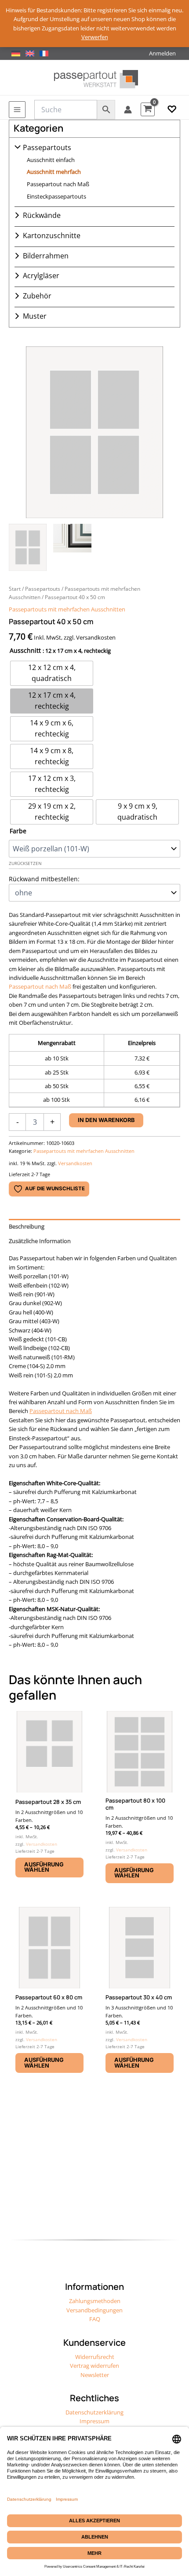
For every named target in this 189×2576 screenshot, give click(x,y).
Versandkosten (75, 1163)
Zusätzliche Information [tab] (40, 1241)
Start (15, 589)
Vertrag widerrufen (94, 2366)
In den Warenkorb (106, 1120)
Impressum (94, 2421)
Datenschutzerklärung (94, 2412)
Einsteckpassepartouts (56, 196)
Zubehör (37, 296)
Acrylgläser (41, 276)
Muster (35, 316)
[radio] (52, 673)
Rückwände (42, 215)
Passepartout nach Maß (58, 184)
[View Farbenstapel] (72, 548)
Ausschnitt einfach (51, 160)
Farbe (18, 831)
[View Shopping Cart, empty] (148, 109)
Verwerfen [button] (95, 37)
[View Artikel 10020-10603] (28, 548)
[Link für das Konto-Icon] (128, 110)
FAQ (95, 2319)
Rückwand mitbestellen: (44, 879)
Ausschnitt (25, 650)
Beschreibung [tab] (27, 1226)
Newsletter (95, 2375)
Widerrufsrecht (95, 2357)
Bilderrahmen (46, 256)
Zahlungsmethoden (95, 2301)
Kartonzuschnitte (52, 236)
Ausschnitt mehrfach (54, 172)
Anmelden (162, 53)
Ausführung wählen (44, 1867)
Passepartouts (47, 147)
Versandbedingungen (94, 2310)
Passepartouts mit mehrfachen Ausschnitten (67, 609)
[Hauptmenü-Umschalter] (17, 110)
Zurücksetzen (25, 863)
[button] (172, 110)
